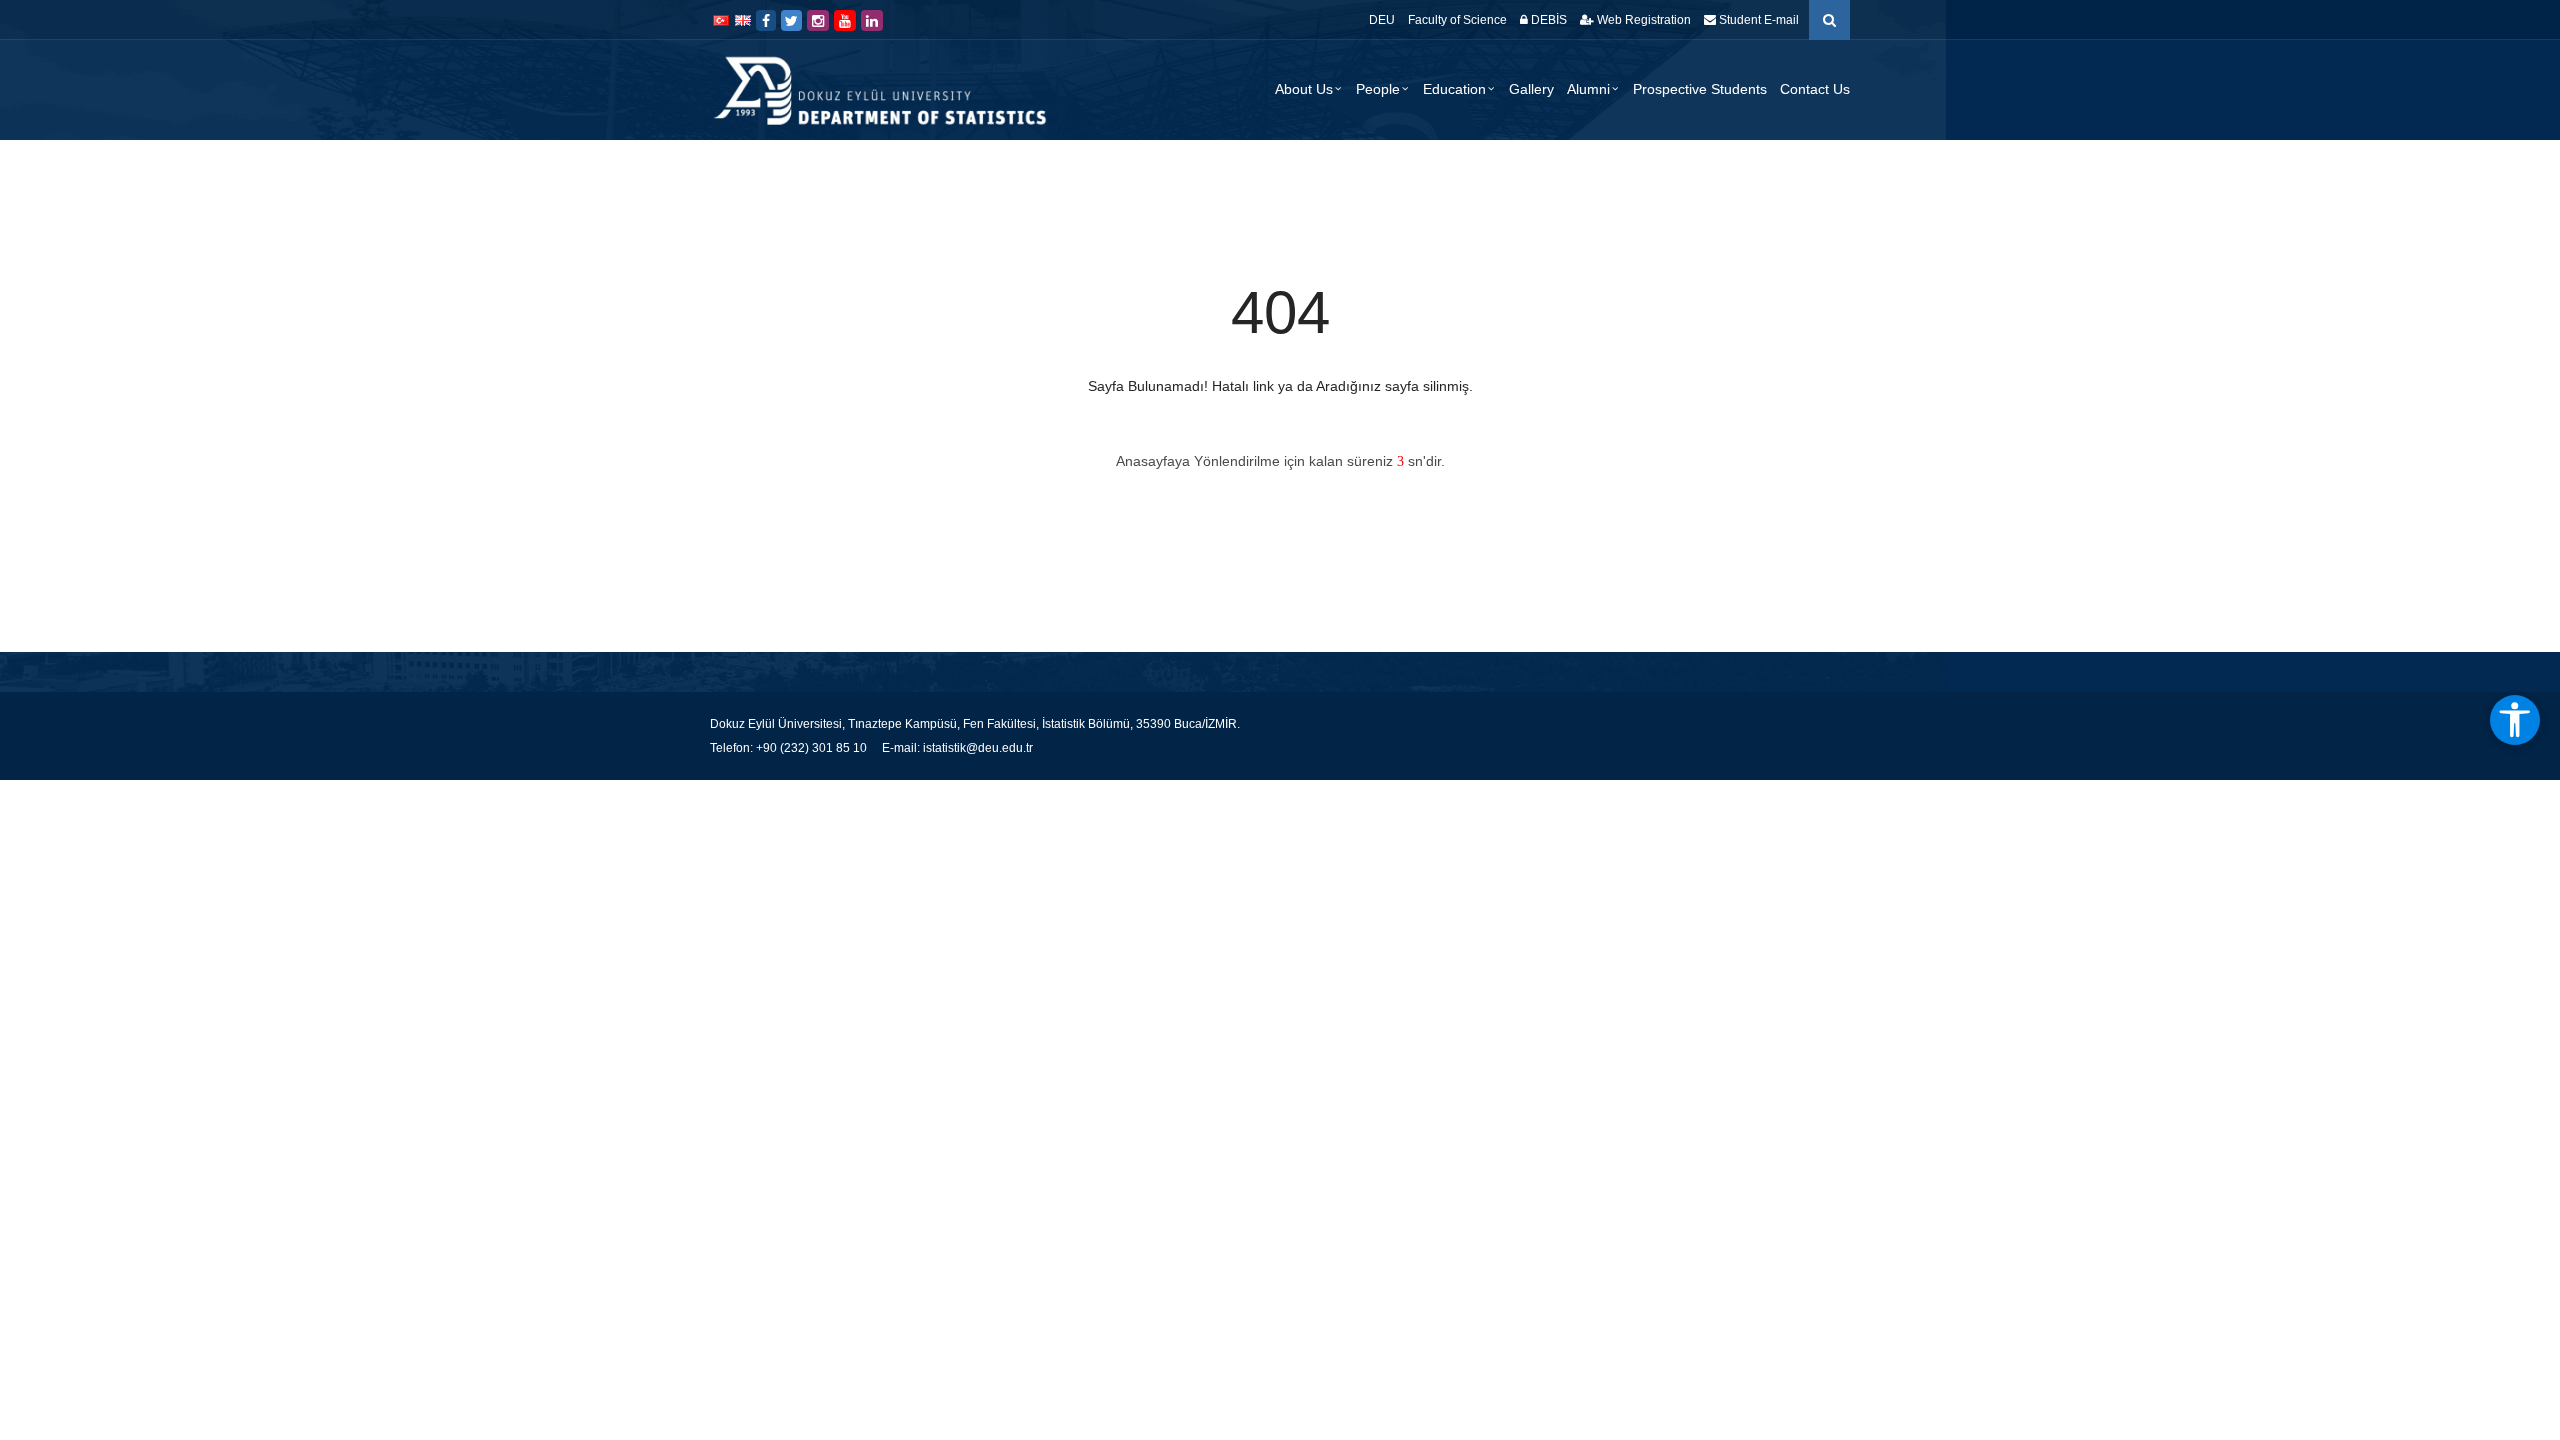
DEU (1382, 20)
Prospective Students (1700, 89)
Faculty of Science (1457, 20)
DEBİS (1547, 20)
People (1378, 89)
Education (1454, 89)
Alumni (1588, 89)
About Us (1304, 89)
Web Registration (1642, 20)
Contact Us (1815, 89)
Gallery (1531, 89)
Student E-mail (1757, 20)
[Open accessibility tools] (2515, 720)
